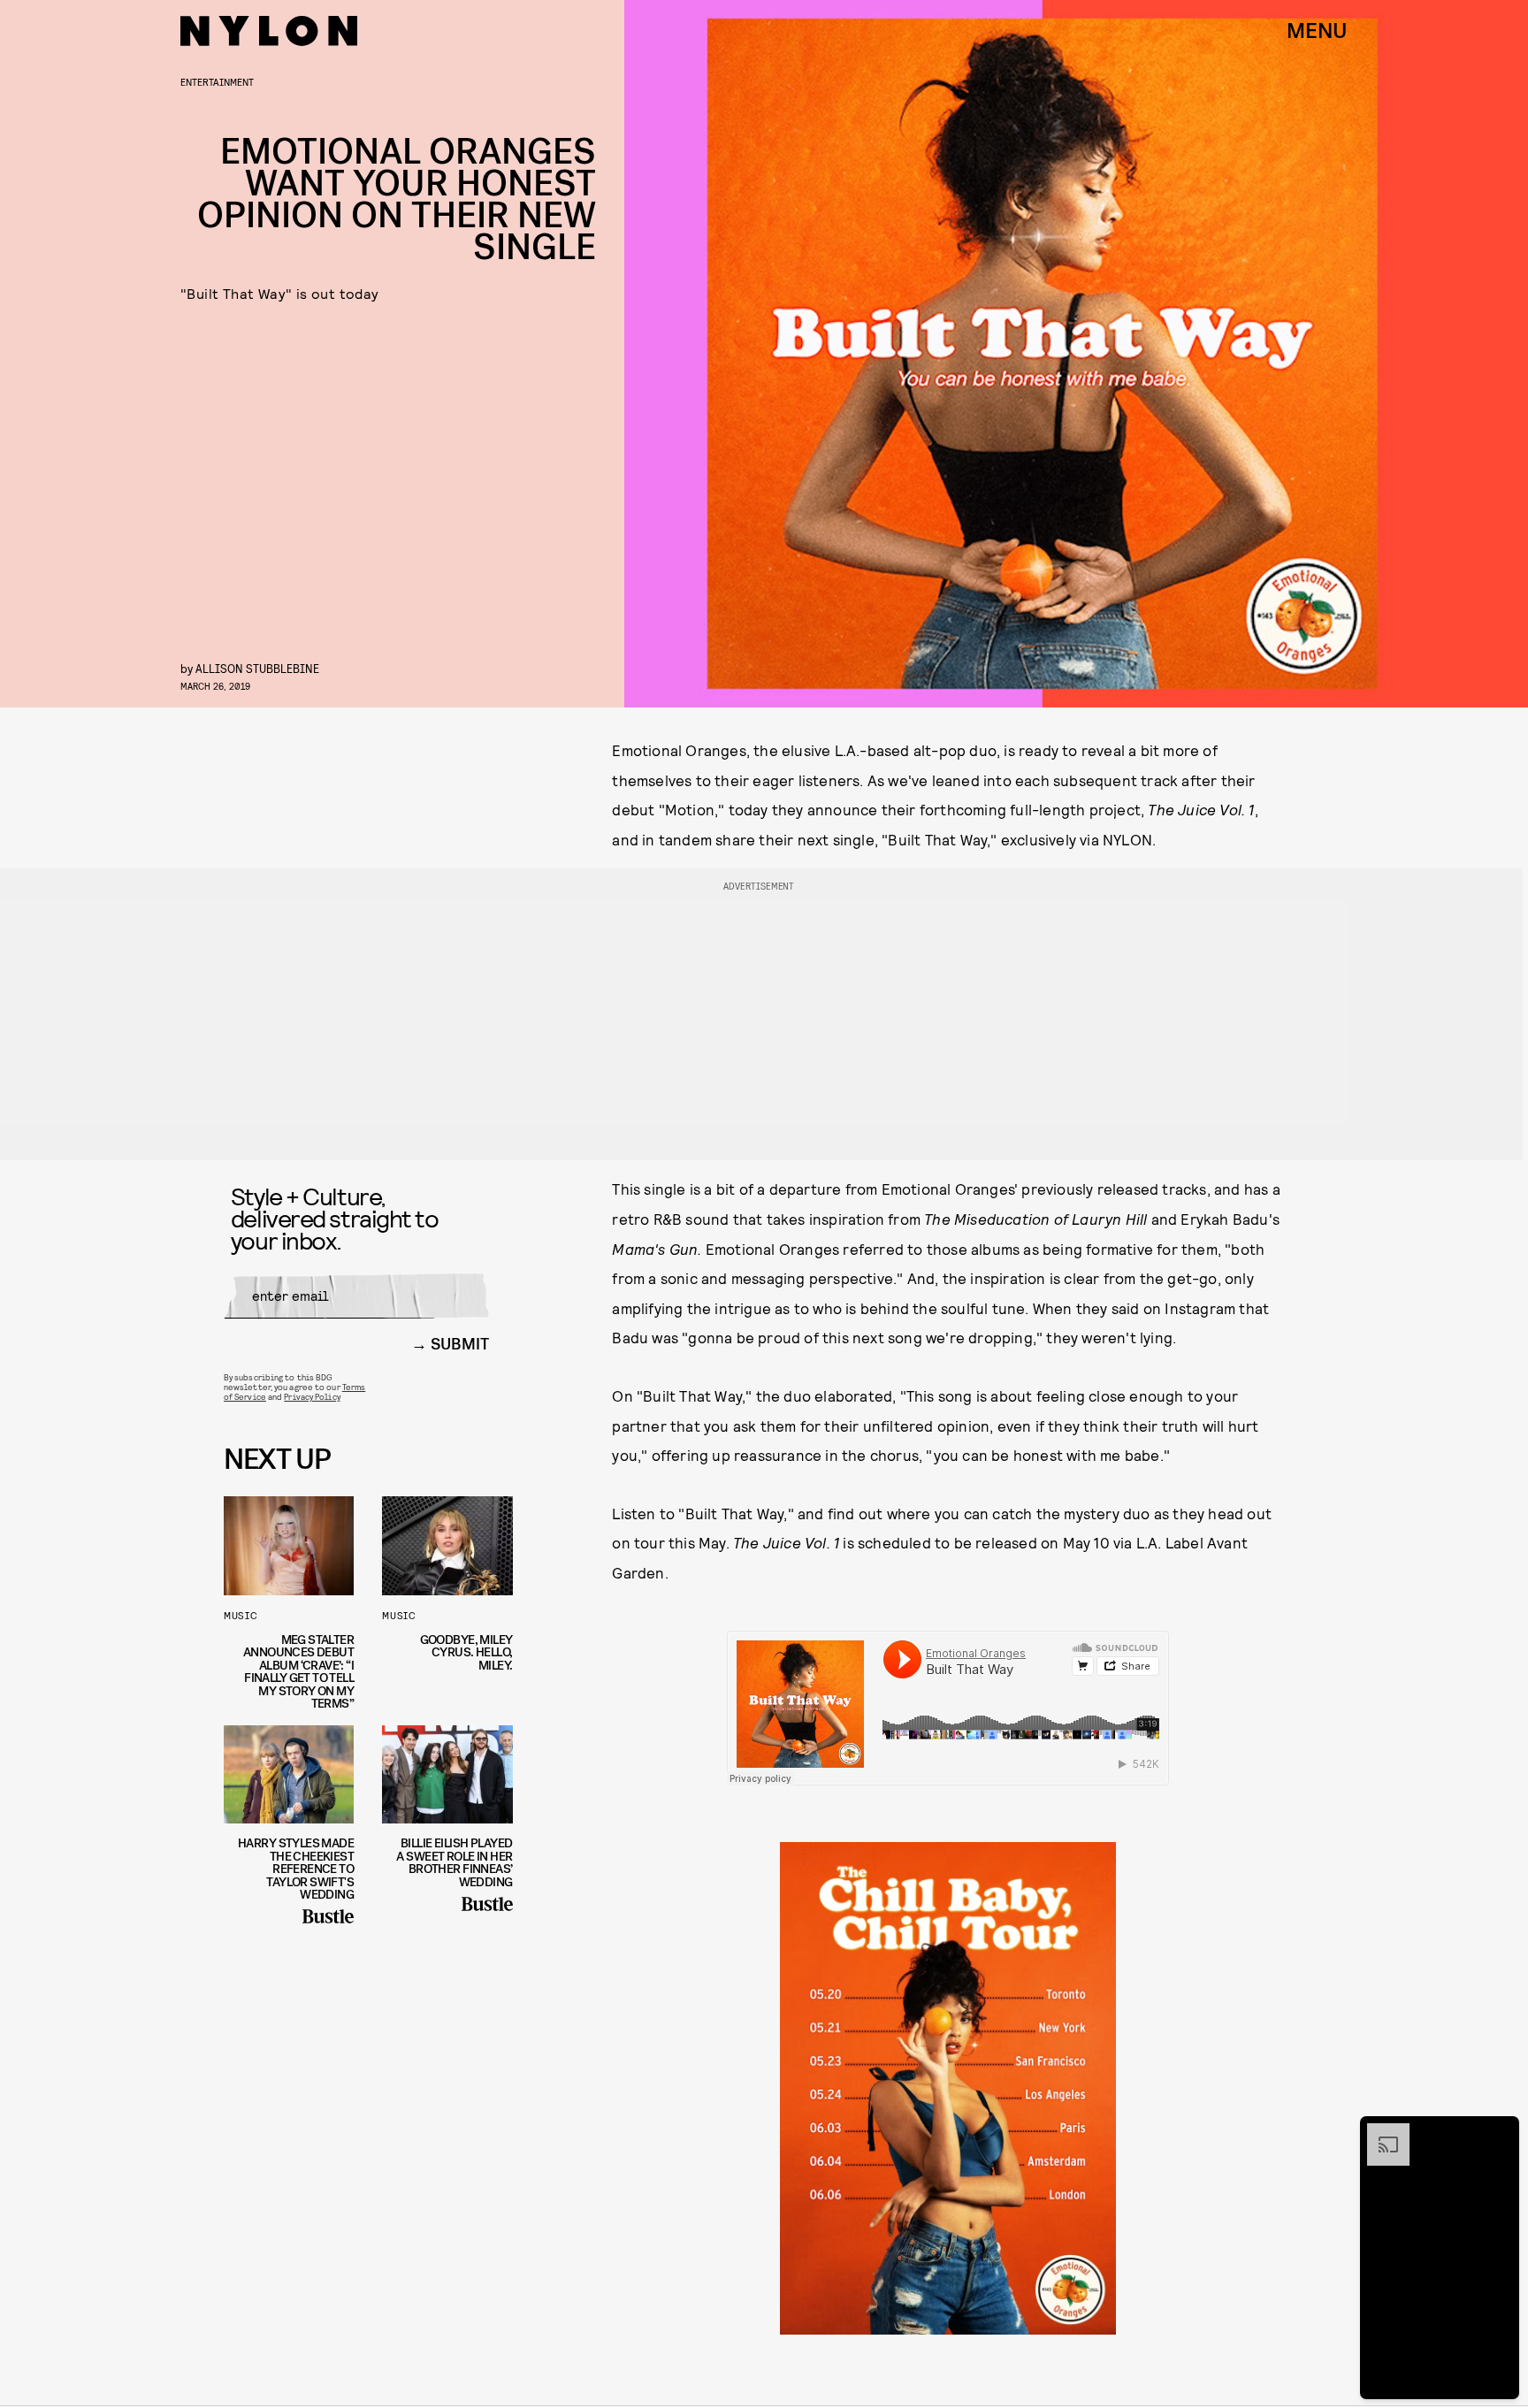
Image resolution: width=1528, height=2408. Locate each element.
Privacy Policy (312, 1396)
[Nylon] (269, 31)
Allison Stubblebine (257, 668)
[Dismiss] (1500, 2132)
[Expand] (1379, 2132)
